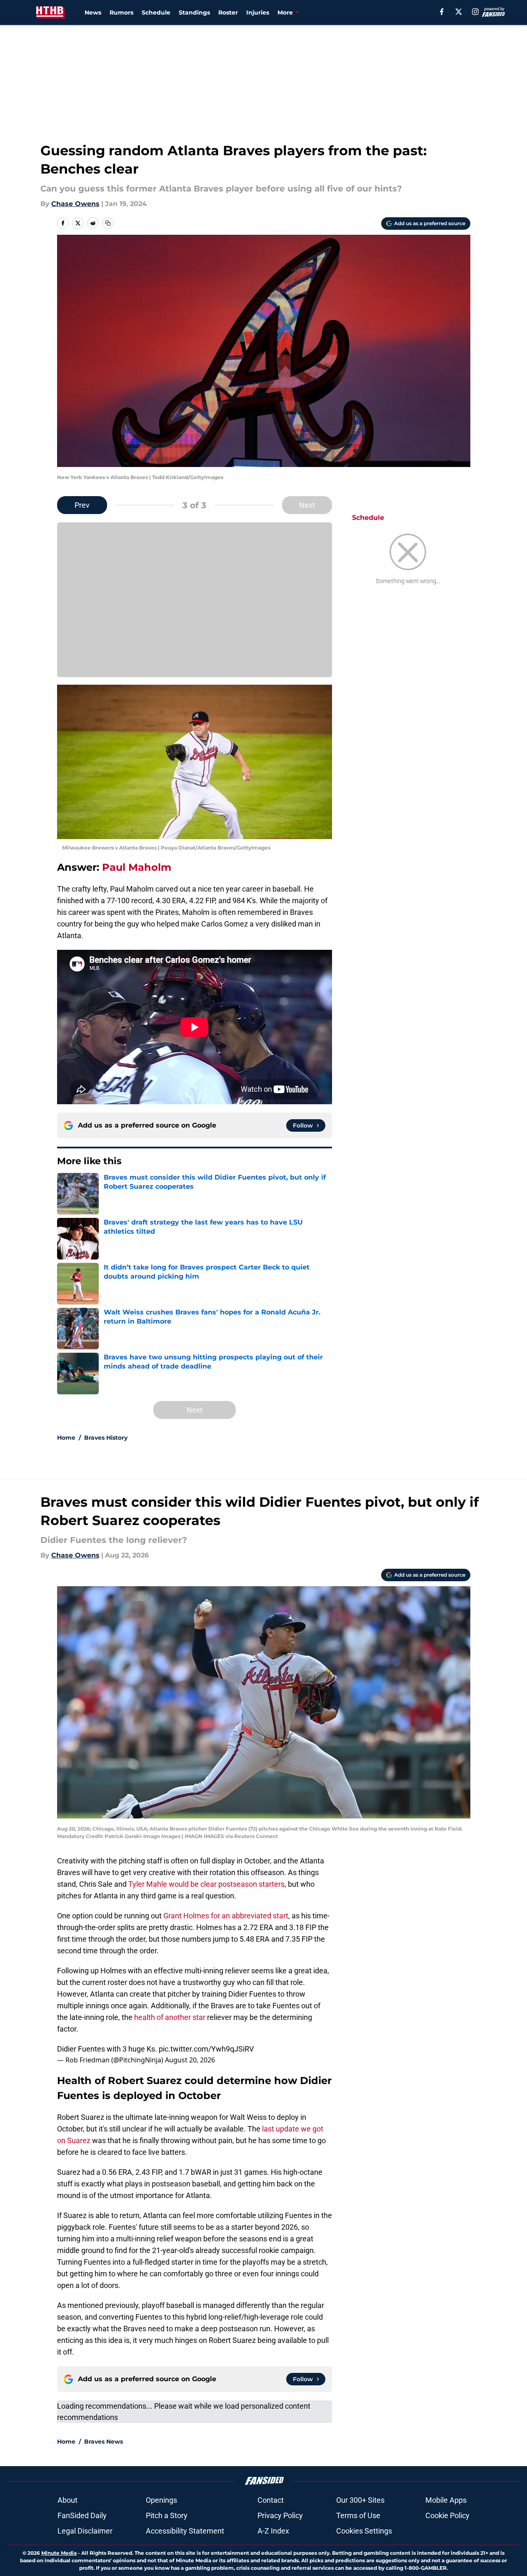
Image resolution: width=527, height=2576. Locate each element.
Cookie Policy (447, 2515)
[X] (459, 12)
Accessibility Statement (185, 2531)
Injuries (258, 12)
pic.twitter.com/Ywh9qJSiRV (206, 2049)
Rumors (121, 12)
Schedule (156, 12)
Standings (194, 12)
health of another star (170, 2017)
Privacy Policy (280, 2515)
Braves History (106, 1438)
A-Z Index (273, 2531)
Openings (161, 2500)
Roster (228, 12)
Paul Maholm (137, 867)
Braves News (104, 2442)
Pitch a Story (167, 2515)
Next (307, 505)
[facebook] (442, 12)
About (67, 2500)
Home (66, 1438)
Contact (271, 2500)
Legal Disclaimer (85, 2531)
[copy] (108, 223)
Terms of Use (358, 2515)
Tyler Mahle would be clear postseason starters (206, 1884)
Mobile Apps (446, 2500)
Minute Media (59, 2553)
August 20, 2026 (190, 2060)
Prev (82, 505)
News (93, 12)
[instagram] (475, 12)
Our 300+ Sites (360, 2500)
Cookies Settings (364, 2531)
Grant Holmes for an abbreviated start (226, 1916)
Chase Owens (75, 204)
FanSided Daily (82, 2515)
